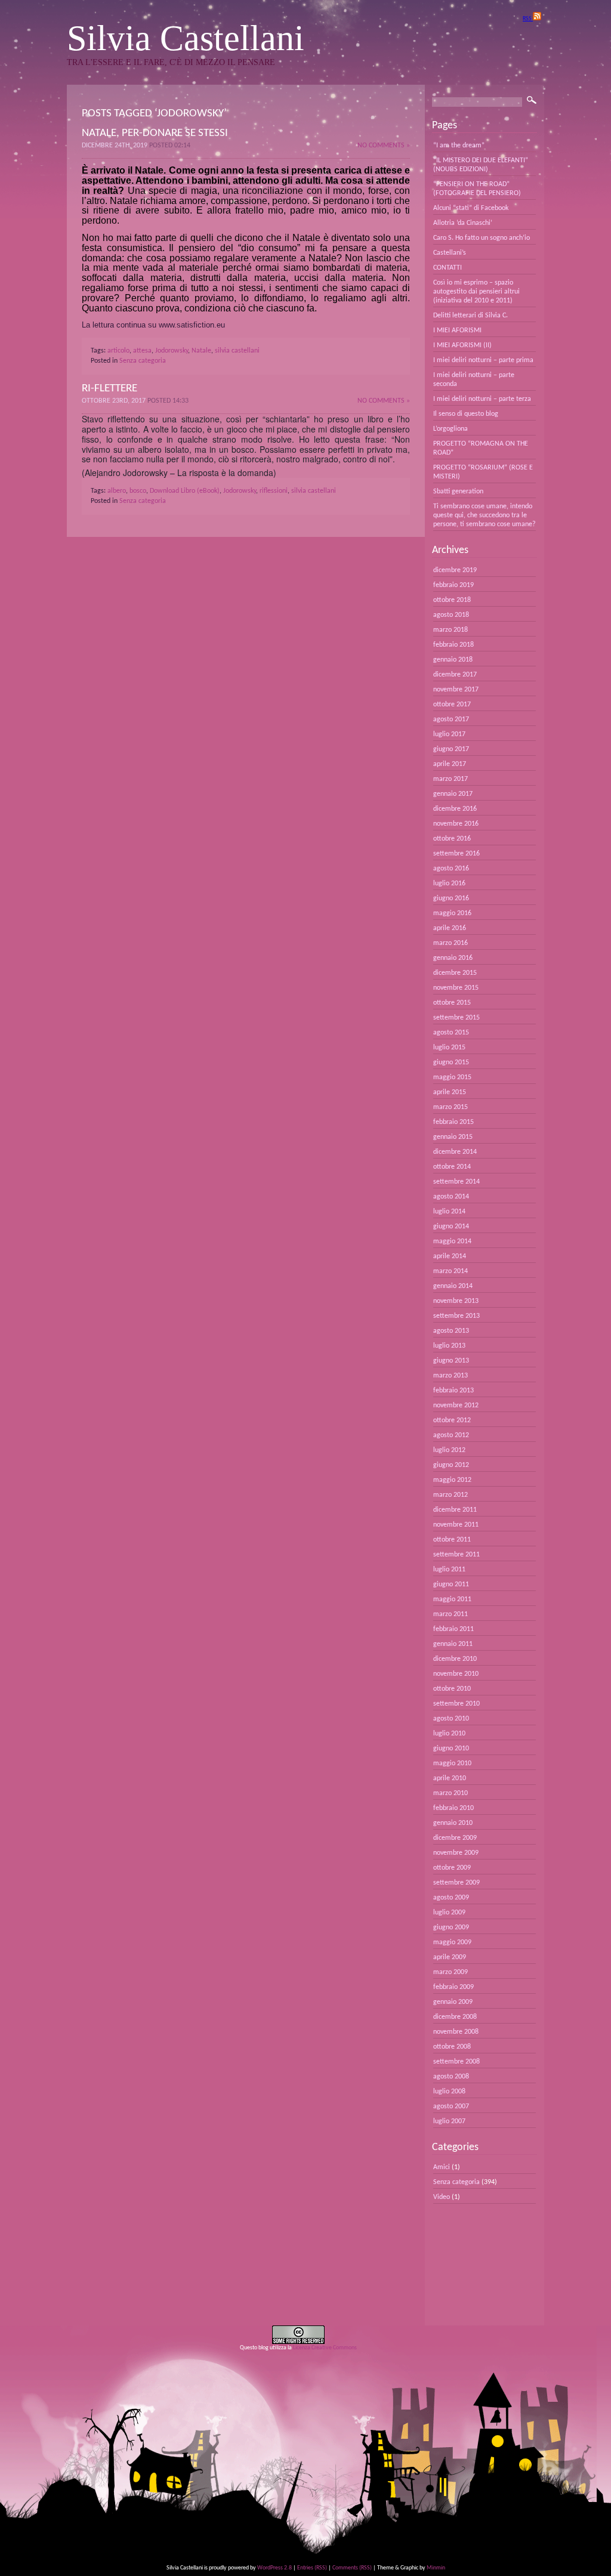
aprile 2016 (450, 928)
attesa (142, 351)
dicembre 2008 (455, 2017)
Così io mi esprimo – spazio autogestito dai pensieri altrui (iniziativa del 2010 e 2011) (476, 292)
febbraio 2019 (453, 585)
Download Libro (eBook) (185, 491)
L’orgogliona (450, 429)
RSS (528, 19)
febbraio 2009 (453, 1987)
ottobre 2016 (452, 839)
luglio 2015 (449, 1048)
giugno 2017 (451, 749)
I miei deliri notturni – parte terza (482, 399)
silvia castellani (237, 351)
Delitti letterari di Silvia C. (470, 316)
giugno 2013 (451, 1361)
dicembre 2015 (455, 973)
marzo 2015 (450, 1107)
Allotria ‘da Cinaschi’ (463, 223)
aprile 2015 (450, 1092)
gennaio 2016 (453, 958)
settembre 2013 (456, 1316)
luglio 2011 (449, 1570)
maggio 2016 (452, 913)
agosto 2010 (451, 1719)
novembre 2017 (456, 690)
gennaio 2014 (453, 1286)
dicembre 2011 (455, 1510)
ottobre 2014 (452, 1167)
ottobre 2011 (452, 1540)
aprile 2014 (450, 1256)
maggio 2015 (452, 1077)
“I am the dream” (459, 146)
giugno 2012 (451, 1465)
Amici (442, 2167)
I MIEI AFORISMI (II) (462, 345)
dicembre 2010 (455, 1659)
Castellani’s (450, 253)
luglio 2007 (449, 2121)
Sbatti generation (458, 492)
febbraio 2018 (453, 645)
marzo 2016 (450, 943)
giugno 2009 (451, 1928)
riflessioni (274, 491)
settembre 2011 (456, 1555)
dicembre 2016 (455, 809)
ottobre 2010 (452, 1689)
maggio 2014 (452, 1241)
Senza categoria (143, 361)
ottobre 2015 (452, 1003)
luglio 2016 (449, 884)
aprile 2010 (450, 1778)
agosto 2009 (451, 1898)
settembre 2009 (456, 1883)
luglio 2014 (449, 1212)
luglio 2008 (449, 2092)
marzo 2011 (450, 1614)
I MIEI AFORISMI (457, 331)
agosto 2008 (451, 2077)
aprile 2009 (450, 1957)
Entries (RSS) (312, 2568)
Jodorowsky (172, 351)
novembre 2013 (456, 1301)
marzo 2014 (450, 1271)
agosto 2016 (451, 869)
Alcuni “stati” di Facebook (471, 208)
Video (442, 2197)
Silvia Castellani (186, 38)
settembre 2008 (456, 2062)
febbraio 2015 (453, 1122)
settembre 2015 (456, 1018)
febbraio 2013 (453, 1391)
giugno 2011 (451, 1584)
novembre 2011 (456, 1525)
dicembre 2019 (455, 570)
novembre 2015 (456, 988)
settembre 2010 (456, 1704)
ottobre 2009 (452, 1868)
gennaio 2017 (453, 794)
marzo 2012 (450, 1495)
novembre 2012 (456, 1406)
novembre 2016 (456, 824)
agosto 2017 (451, 719)
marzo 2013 (450, 1376)
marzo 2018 (450, 630)
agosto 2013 (451, 1331)
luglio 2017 (449, 734)
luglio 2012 (449, 1450)
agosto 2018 (451, 615)
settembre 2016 (456, 854)
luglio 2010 (449, 1734)
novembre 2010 (456, 1674)
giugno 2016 (451, 898)
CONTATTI (448, 268)
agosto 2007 (451, 2106)
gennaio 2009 (453, 2002)
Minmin (436, 2568)
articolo (118, 351)
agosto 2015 (451, 1033)
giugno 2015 (451, 1062)
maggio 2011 (452, 1599)
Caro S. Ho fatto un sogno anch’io (482, 238)
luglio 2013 (449, 1346)
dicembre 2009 (455, 1838)
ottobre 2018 (452, 600)
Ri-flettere (109, 389)
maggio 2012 (452, 1480)
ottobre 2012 (452, 1420)
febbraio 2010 (453, 1808)
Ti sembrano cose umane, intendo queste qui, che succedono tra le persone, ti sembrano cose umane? (485, 515)
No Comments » (384, 146)
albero (117, 491)
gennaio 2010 (453, 1823)
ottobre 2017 (452, 705)
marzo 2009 (450, 1972)
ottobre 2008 (452, 2047)
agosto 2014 (451, 1197)
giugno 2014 (451, 1227)
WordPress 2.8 (274, 2568)
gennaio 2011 (453, 1644)
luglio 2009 (449, 1913)
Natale (201, 351)
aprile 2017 (450, 764)
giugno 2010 (451, 1749)
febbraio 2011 (453, 1629)
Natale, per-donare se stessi (155, 133)
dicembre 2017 (455, 675)
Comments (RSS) (352, 2568)
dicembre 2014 (455, 1152)
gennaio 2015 (453, 1137)
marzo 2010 (450, 1793)
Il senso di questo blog (466, 414)
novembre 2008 (456, 2032)
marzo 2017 (450, 779)
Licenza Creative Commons (325, 2348)
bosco (138, 491)
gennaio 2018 (453, 660)
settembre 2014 (456, 1182)
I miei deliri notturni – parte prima (483, 360)
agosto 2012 (451, 1435)
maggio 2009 (452, 1942)
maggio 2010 (452, 1763)
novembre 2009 (456, 1853)
